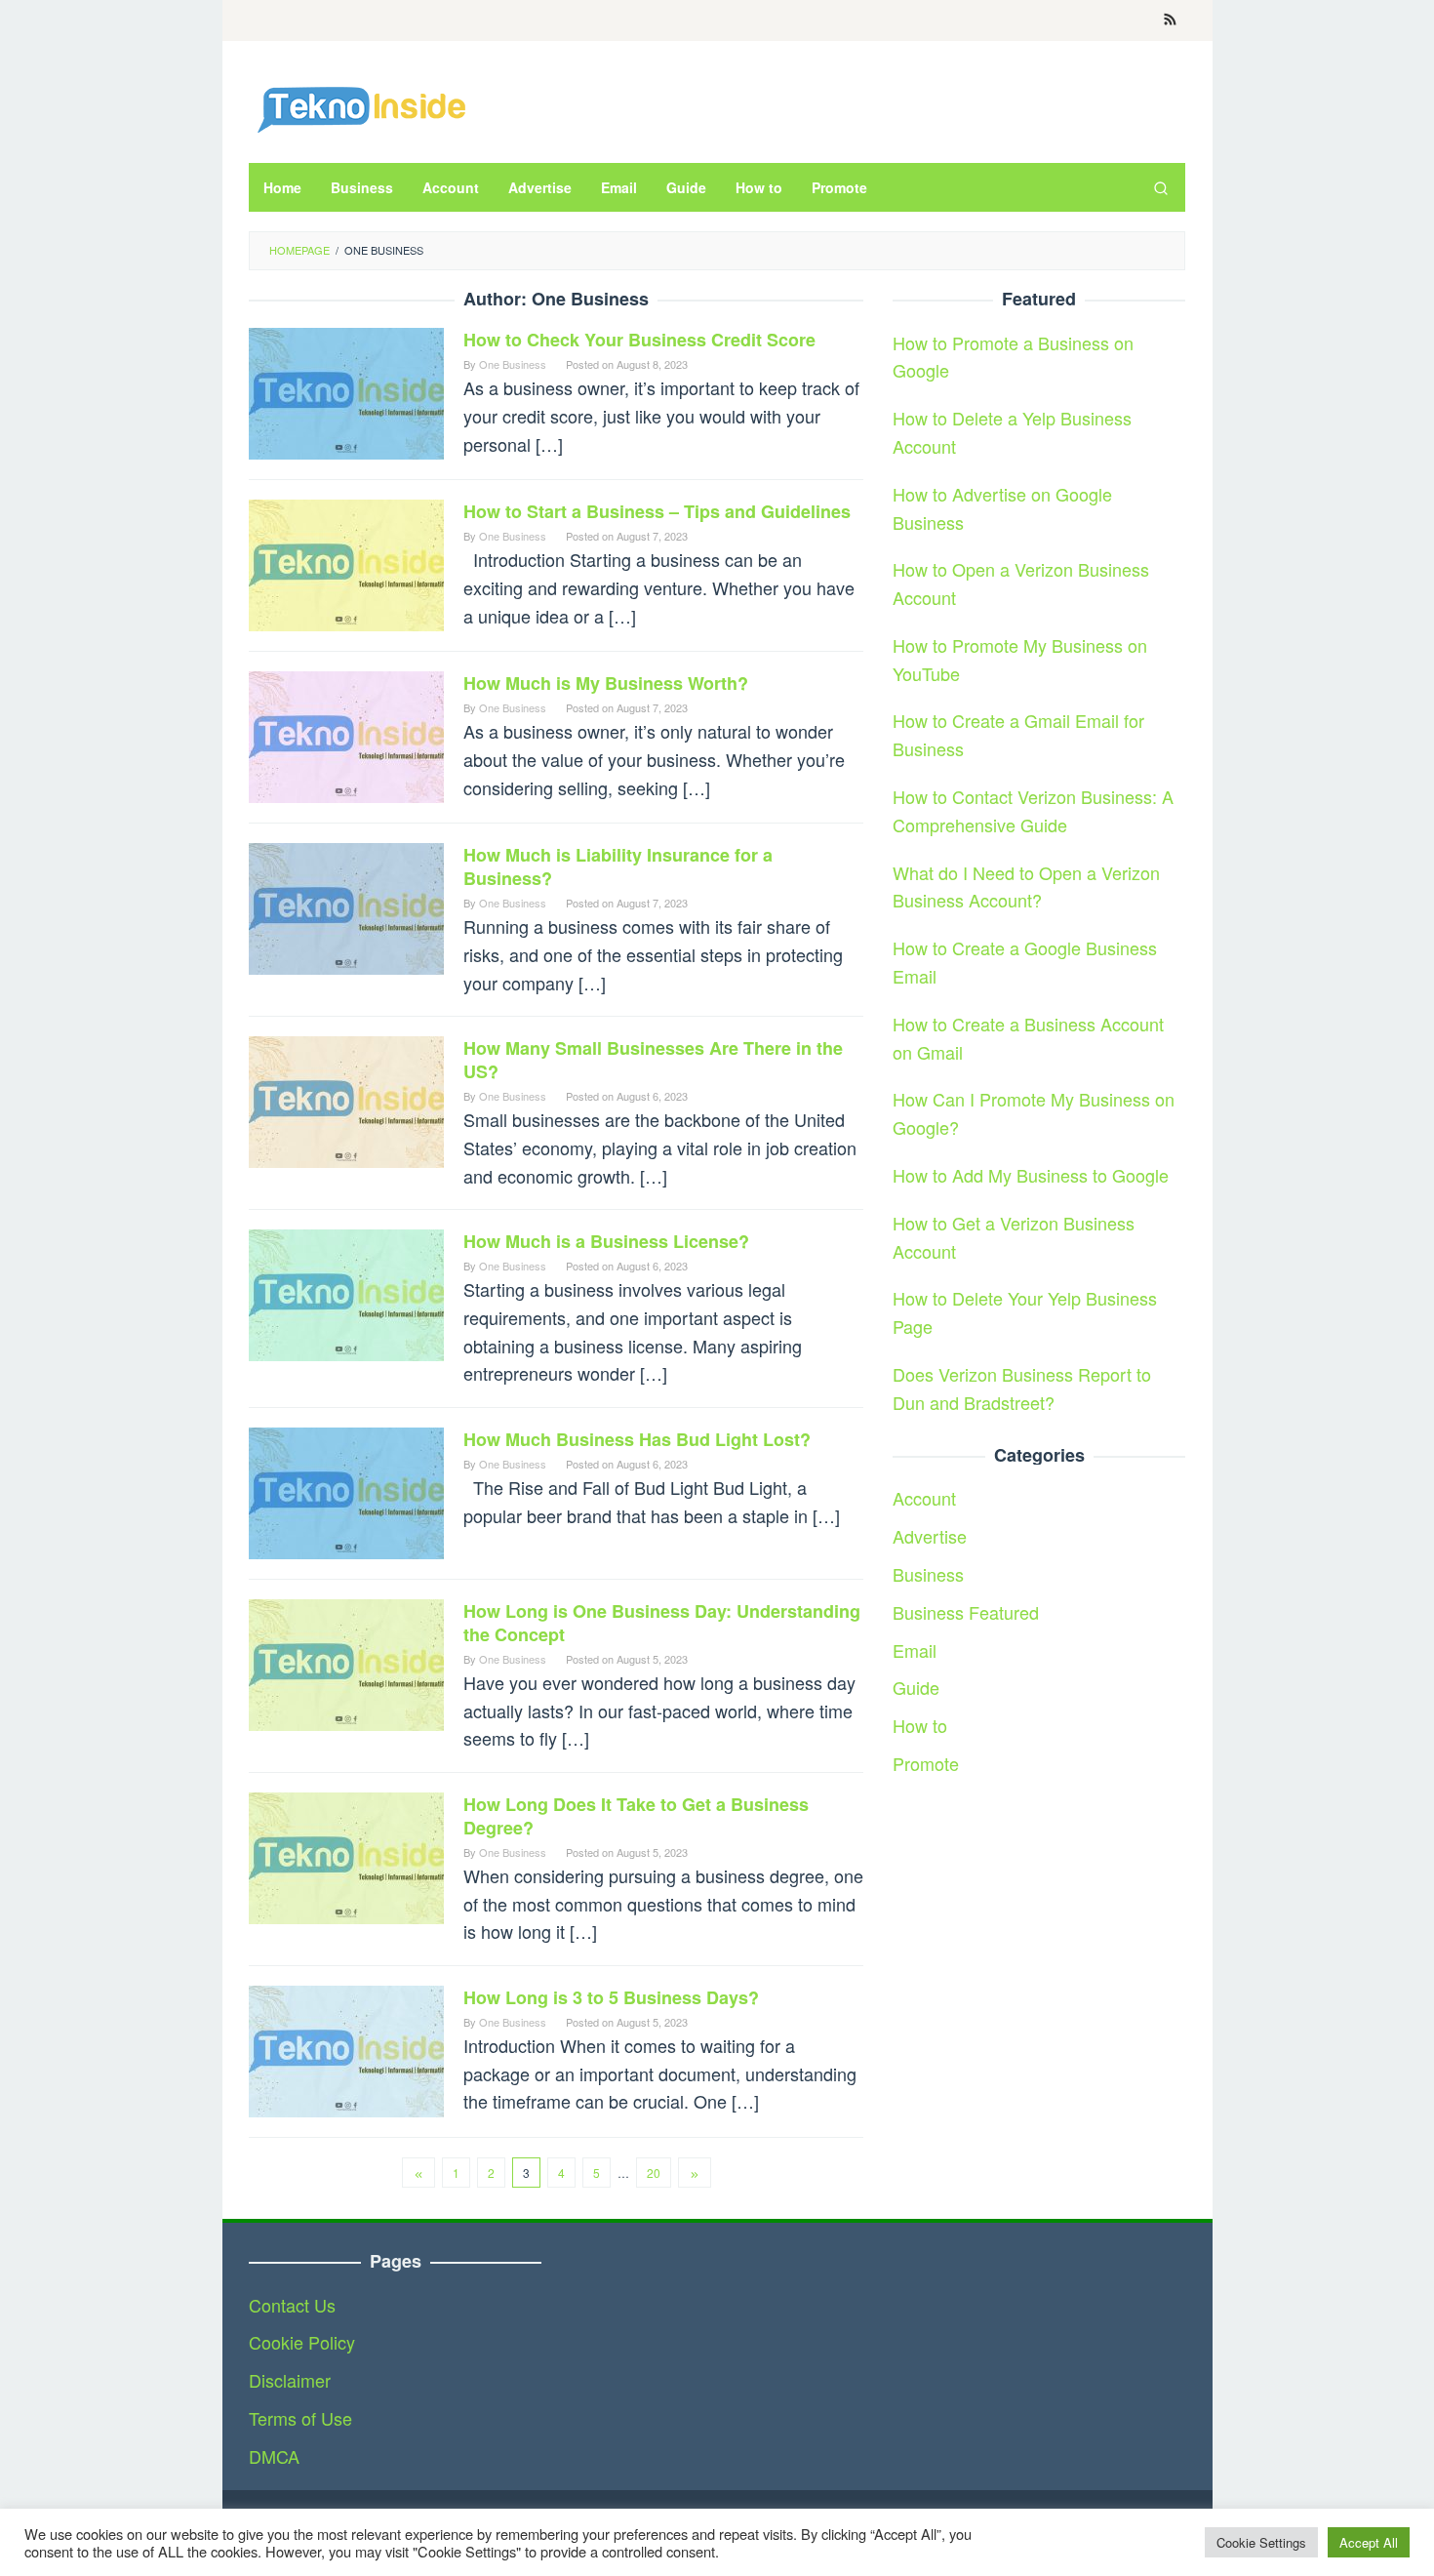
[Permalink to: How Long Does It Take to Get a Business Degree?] (346, 1855)
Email (915, 1649)
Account (924, 1498)
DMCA (274, 2456)
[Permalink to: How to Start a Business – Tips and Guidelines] (346, 563)
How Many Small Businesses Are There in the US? (653, 1060)
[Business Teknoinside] (361, 106)
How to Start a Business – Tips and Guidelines (657, 511)
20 (654, 2173)
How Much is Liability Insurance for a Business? (618, 866)
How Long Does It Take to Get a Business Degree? (636, 1816)
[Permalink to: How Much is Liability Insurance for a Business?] (346, 906)
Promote (926, 1763)
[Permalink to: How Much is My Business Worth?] (346, 735)
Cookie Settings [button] (1261, 2542)
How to (920, 1725)
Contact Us (292, 2305)
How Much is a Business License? (606, 1241)
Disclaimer (290, 2380)
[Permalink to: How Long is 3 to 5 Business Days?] (346, 2048)
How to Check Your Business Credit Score (639, 340)
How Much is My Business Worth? (606, 683)
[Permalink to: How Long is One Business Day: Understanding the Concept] (346, 1662)
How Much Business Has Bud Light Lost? (637, 1439)
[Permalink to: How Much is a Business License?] (346, 1293)
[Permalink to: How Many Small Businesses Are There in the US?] (346, 1100)
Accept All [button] (1369, 2542)
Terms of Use (300, 2418)
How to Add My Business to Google (1031, 1175)
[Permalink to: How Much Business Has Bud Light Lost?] (346, 1490)
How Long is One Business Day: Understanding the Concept (662, 1623)
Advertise (930, 1536)
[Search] (1161, 187)
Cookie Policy (302, 2342)
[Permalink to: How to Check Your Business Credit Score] (346, 391)
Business (928, 1574)
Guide (916, 1687)
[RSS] (1170, 20)
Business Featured (966, 1612)
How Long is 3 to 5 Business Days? (611, 1997)
